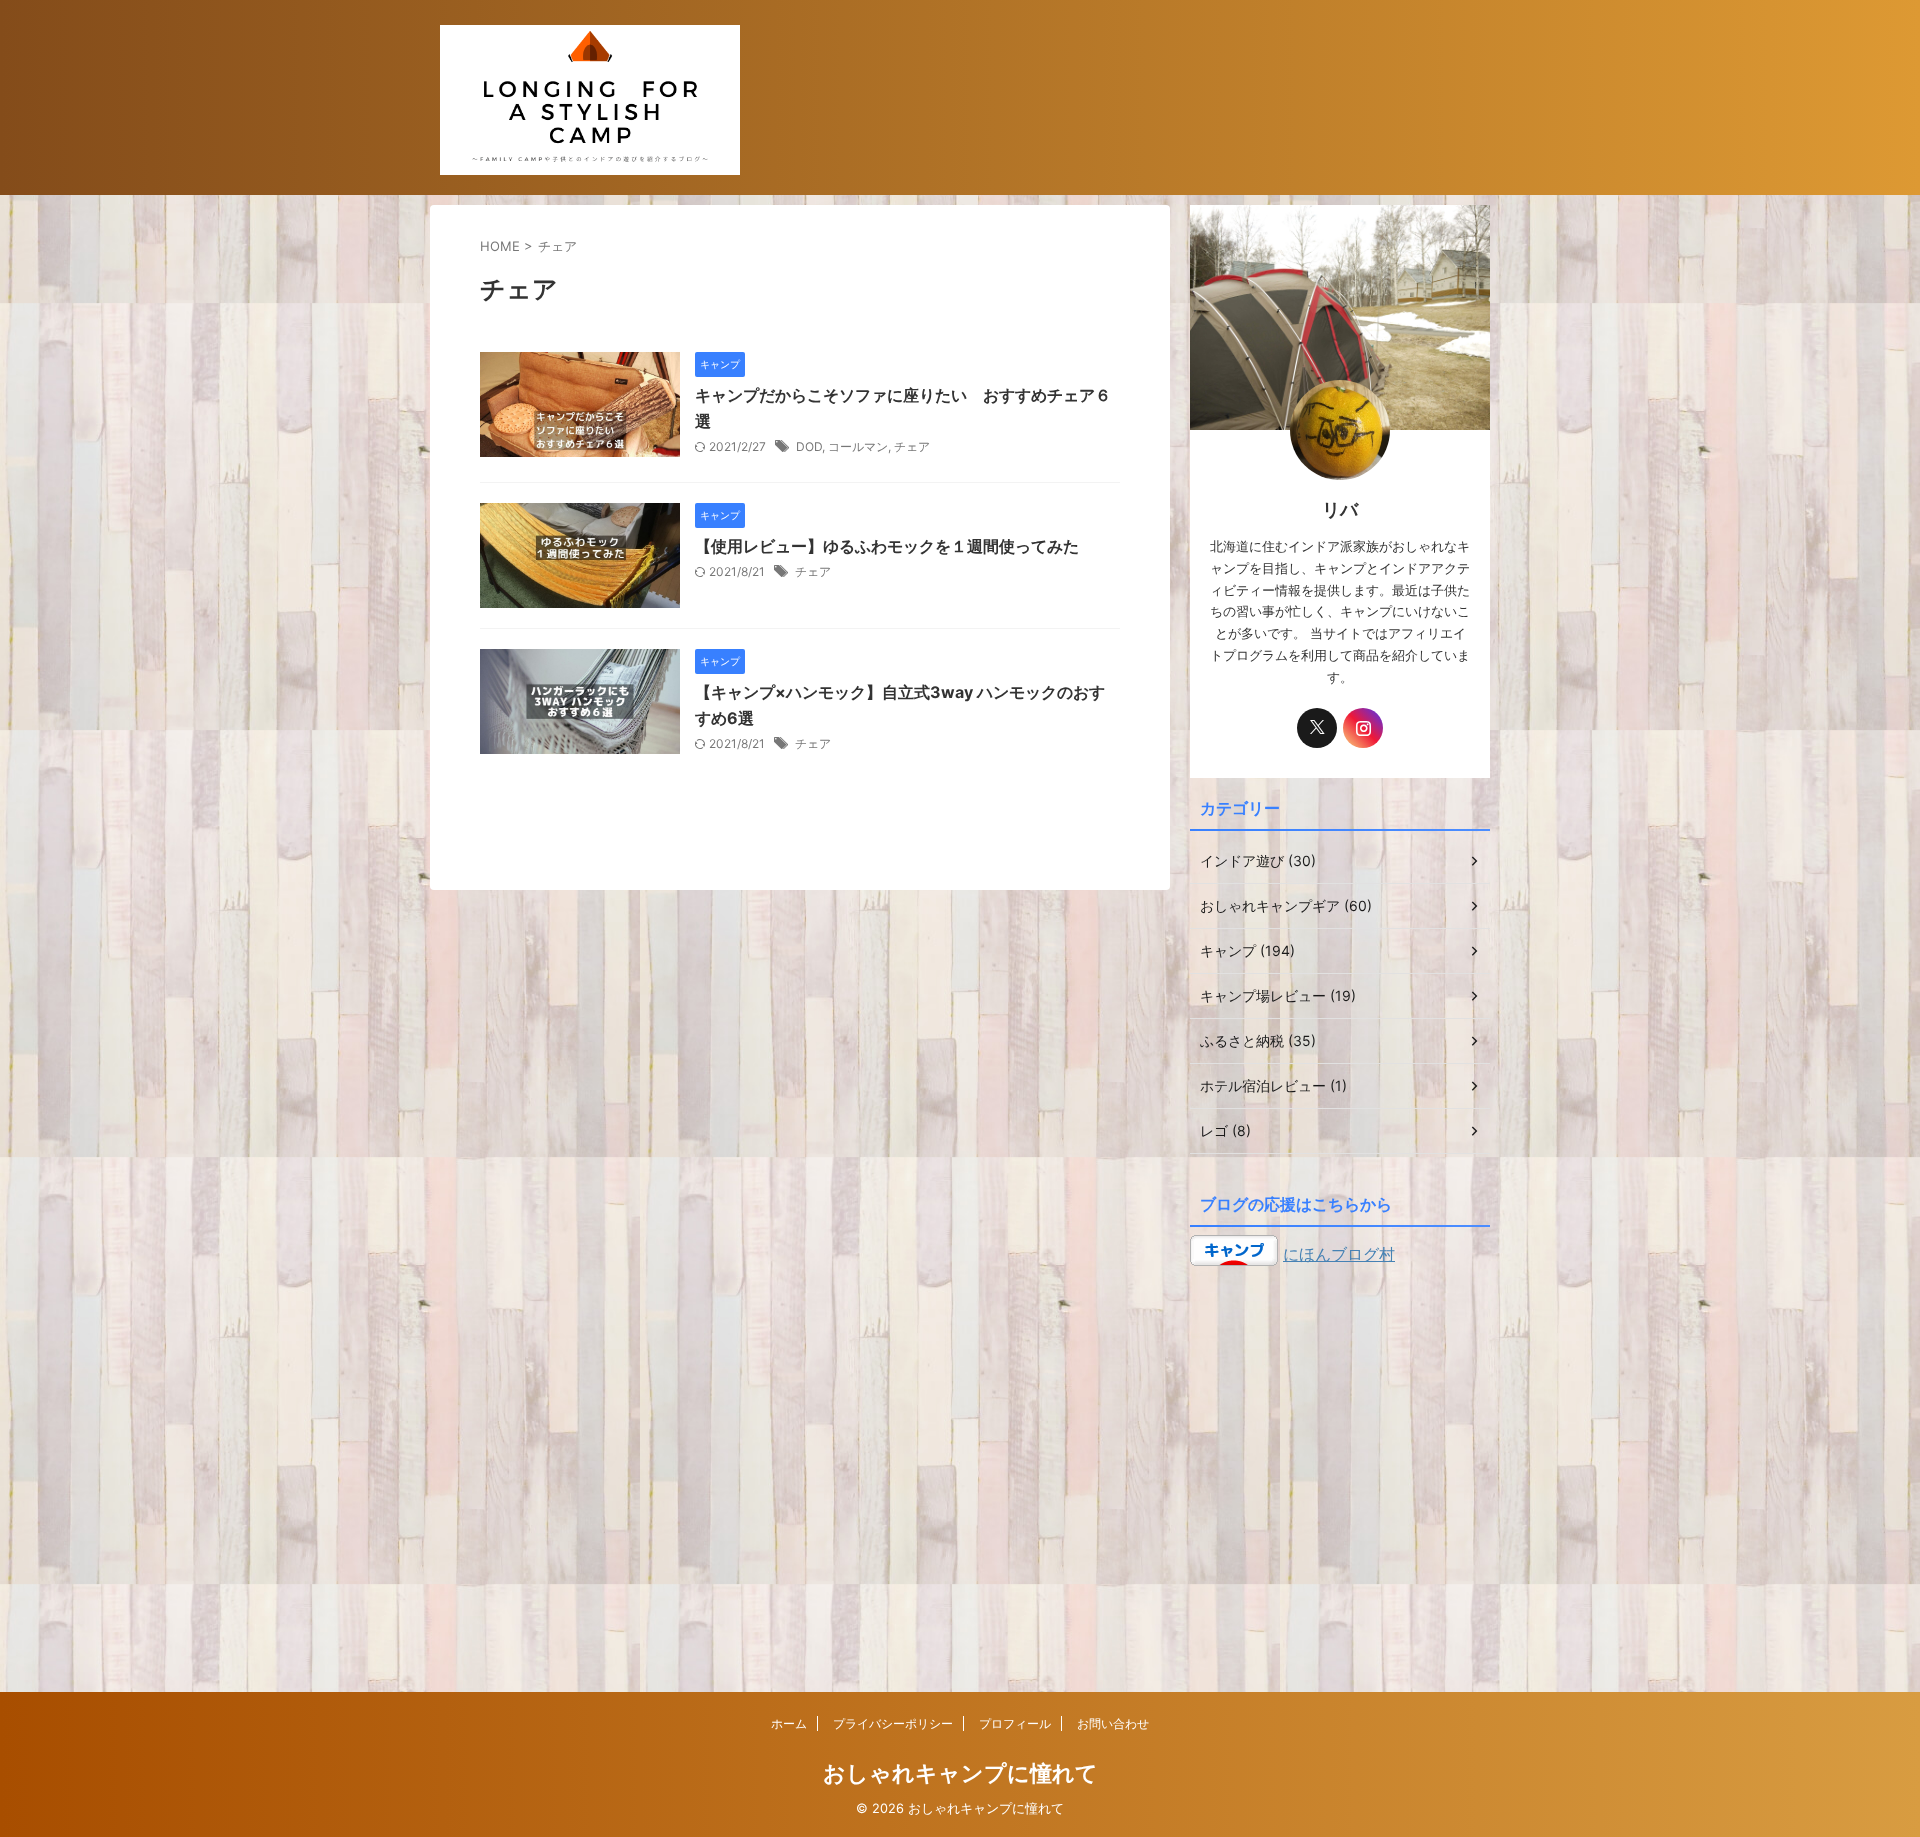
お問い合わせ (1113, 1723)
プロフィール (1015, 1723)
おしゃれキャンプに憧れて (960, 1773)
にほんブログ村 (1339, 1254)
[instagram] (1363, 728)
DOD (809, 446)
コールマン (858, 446)
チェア (912, 446)
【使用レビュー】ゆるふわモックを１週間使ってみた (887, 546)
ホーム (789, 1723)
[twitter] (1317, 728)
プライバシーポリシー (893, 1723)
